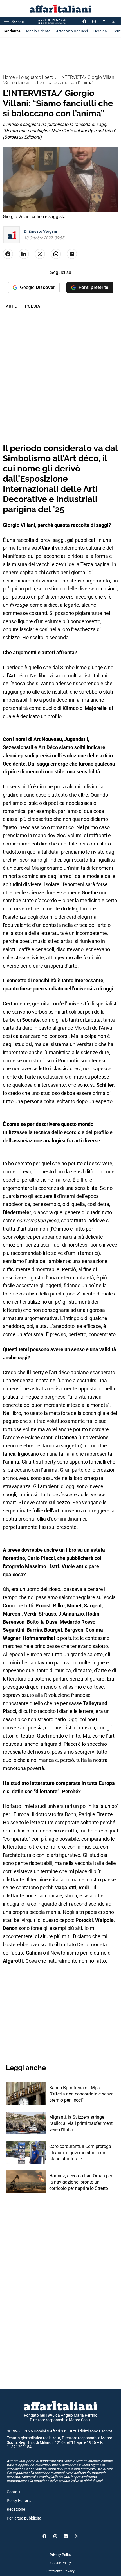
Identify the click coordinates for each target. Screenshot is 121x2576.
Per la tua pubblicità (24, 2518)
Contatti (14, 2492)
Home (9, 77)
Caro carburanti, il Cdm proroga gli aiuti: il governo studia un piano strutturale (80, 2153)
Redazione (16, 2509)
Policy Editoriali (20, 2501)
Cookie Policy (61, 2563)
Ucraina (100, 31)
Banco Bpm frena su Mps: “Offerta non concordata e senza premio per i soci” (81, 2094)
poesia (33, 306)
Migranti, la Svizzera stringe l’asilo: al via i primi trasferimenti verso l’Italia (81, 2123)
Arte (11, 306)
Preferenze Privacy (60, 2571)
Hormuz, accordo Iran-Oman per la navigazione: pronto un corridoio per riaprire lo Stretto (81, 2182)
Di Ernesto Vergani (41, 231)
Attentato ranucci (72, 31)
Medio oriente (38, 31)
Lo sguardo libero (36, 77)
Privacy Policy (60, 2555)
